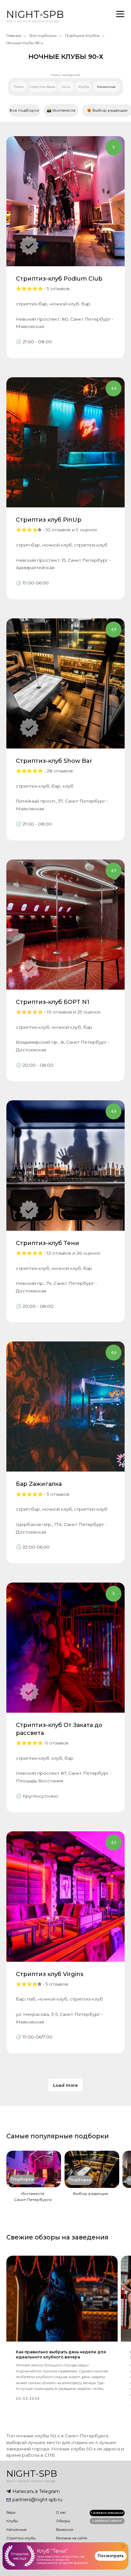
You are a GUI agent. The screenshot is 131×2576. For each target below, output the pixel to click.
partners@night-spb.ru (37, 2500)
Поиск (19, 87)
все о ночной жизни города (33, 21)
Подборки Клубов (82, 35)
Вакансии (65, 2530)
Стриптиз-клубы (21, 2538)
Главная (14, 35)
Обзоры (63, 2521)
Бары (11, 2512)
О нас (61, 2512)
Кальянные (17, 2530)
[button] (107, 2521)
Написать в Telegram (36, 2491)
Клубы (12, 2521)
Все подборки (43, 35)
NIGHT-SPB (35, 14)
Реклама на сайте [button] (72, 2538)
